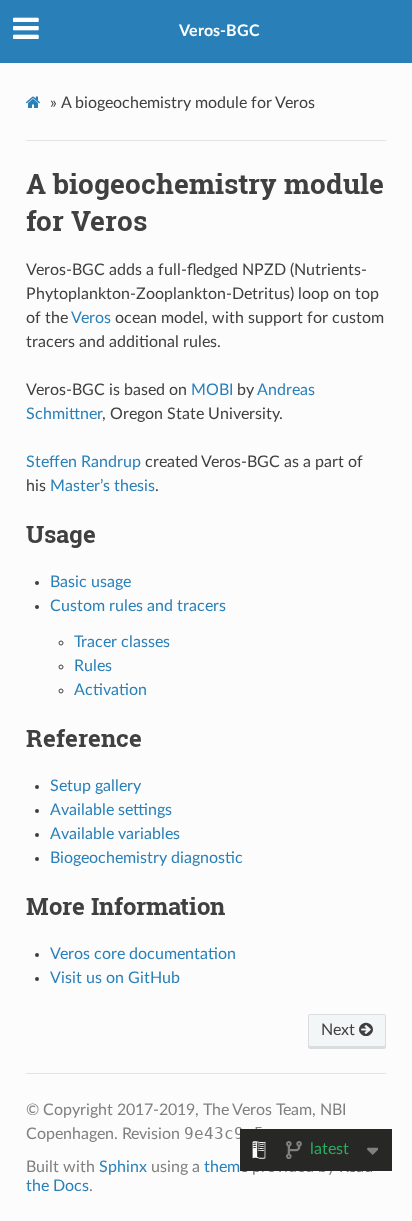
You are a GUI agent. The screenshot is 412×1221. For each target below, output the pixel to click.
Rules (93, 666)
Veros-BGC (219, 31)
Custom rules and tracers (138, 606)
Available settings (111, 810)
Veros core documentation (143, 954)
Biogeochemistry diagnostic (146, 858)
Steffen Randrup (83, 462)
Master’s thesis (102, 486)
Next (340, 1030)
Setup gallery (95, 786)
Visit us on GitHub (115, 978)
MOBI (212, 390)
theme (226, 1167)
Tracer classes (122, 642)
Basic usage (90, 582)
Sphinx (123, 1167)
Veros (91, 318)
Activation (110, 690)
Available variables (115, 834)
